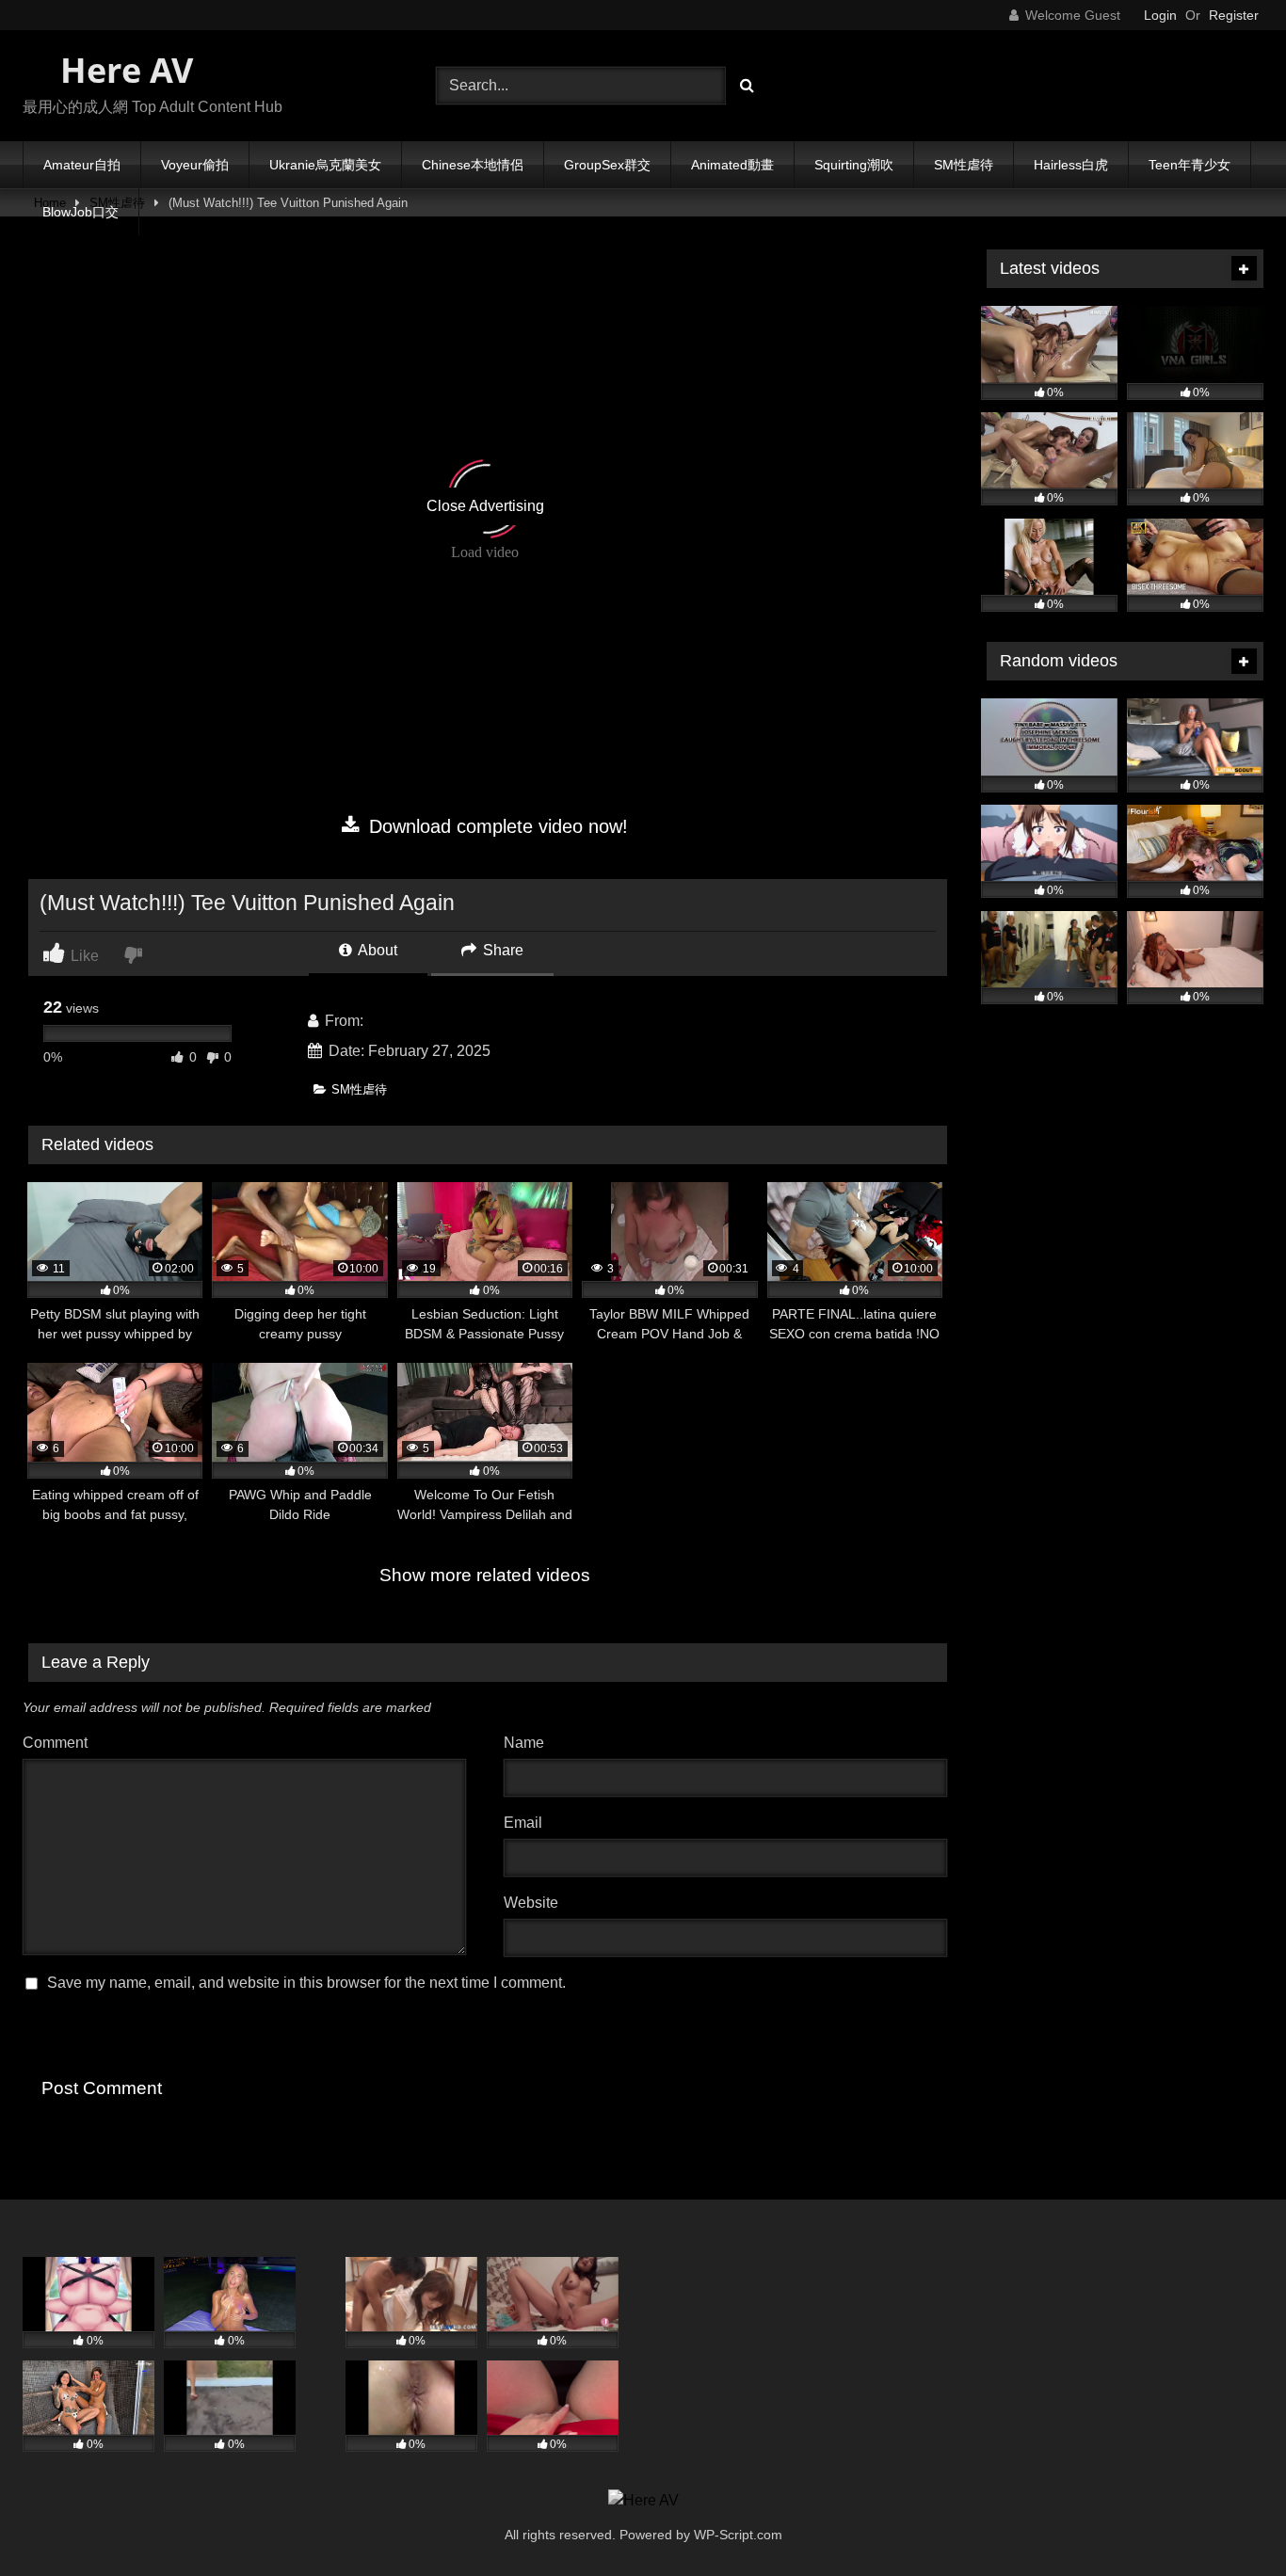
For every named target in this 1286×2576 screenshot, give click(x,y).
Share (501, 950)
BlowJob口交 (80, 212)
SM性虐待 (964, 165)
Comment (55, 1743)
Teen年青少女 (1190, 165)
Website (531, 1903)
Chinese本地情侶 (473, 165)
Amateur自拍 (82, 165)
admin (388, 1021)
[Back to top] (1228, 2520)
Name (529, 1743)
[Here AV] (643, 2501)
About (376, 950)
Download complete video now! (496, 826)
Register (1234, 15)
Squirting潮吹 (854, 165)
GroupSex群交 (607, 165)
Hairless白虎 (1071, 165)
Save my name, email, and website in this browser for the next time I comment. (306, 1983)
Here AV (122, 70)
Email (528, 1823)
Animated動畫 (732, 165)
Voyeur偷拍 (195, 165)
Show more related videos (485, 1575)
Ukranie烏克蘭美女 (325, 165)
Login (1160, 15)
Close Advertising (485, 506)
